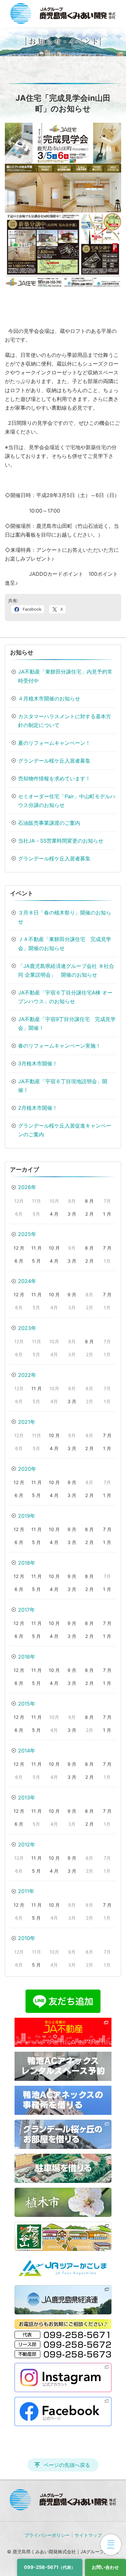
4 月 (54, 1214)
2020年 (27, 1469)
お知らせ (22, 652)
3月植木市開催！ (38, 1063)
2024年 (27, 1281)
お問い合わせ (105, 2567)
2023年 (27, 1328)
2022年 (27, 1375)
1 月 (107, 1214)
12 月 (19, 1248)
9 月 (72, 1294)
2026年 (27, 1187)
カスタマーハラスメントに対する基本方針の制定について (65, 721)
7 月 (107, 1248)
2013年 (27, 1798)
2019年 (27, 1516)
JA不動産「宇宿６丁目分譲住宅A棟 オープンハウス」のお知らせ (65, 997)
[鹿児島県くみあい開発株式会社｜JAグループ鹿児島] (63, 13)
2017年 (26, 1610)
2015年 (27, 1704)
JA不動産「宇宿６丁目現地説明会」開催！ (63, 1086)
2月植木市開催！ (38, 1108)
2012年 (27, 1844)
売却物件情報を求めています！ (54, 778)
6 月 (19, 1261)
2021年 (27, 1422)
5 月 (36, 1261)
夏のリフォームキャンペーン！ (54, 743)
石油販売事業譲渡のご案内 (49, 823)
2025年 (27, 1234)
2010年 (27, 1938)
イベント (22, 893)
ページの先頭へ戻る (67, 2465)
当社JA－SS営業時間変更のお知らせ (61, 841)
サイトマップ (88, 2535)
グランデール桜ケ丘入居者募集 (54, 761)
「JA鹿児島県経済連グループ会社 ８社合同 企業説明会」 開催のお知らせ (66, 970)
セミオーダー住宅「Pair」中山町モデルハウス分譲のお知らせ (67, 801)
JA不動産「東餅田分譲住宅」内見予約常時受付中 (65, 676)
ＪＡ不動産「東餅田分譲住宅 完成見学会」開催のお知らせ (65, 943)
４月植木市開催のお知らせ (49, 698)
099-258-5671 (50, 2567)
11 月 (37, 1248)
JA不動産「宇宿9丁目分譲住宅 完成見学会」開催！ (67, 1023)
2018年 (27, 1563)
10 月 (54, 1248)
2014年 (27, 1751)
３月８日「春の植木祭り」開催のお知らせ (65, 917)
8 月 (89, 1201)
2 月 (89, 1214)
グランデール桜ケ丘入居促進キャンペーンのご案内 (65, 1130)
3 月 (72, 1214)
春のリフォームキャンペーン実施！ (59, 1046)
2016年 (27, 1657)
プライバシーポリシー (47, 2535)
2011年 (26, 1891)
